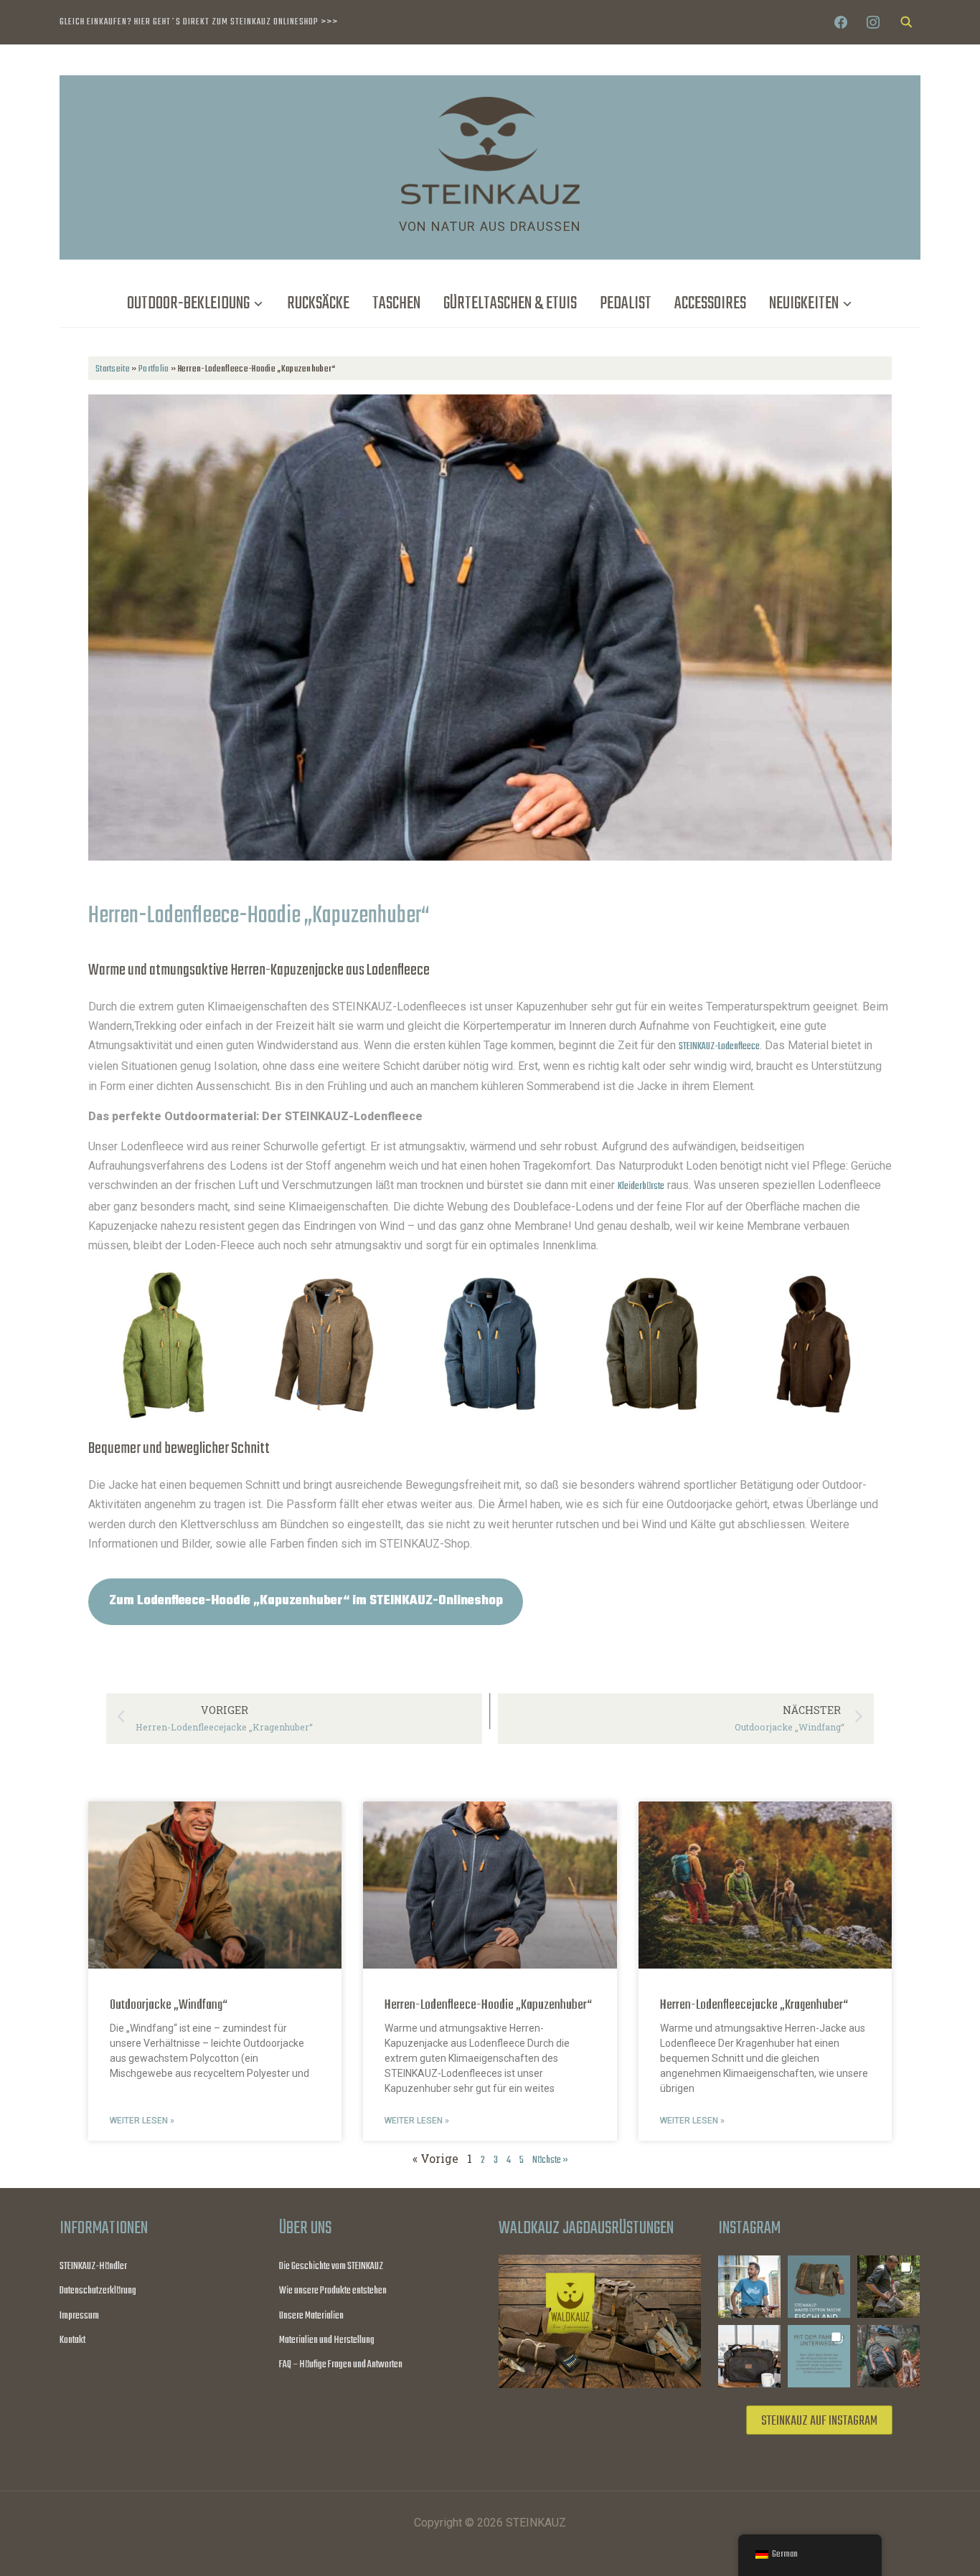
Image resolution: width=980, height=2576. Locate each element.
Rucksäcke (318, 304)
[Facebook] (841, 23)
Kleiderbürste (641, 1187)
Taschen (396, 304)
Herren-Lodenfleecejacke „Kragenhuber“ (754, 2005)
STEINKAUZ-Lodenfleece (719, 1047)
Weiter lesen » (142, 2121)
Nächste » (550, 2160)
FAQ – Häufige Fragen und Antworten (341, 2365)
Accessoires (710, 304)
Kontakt (72, 2340)
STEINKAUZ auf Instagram (819, 2421)
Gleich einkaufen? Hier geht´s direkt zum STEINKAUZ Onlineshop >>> (199, 22)
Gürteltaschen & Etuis (510, 304)
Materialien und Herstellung (327, 2340)
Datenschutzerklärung (98, 2291)
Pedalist (626, 304)
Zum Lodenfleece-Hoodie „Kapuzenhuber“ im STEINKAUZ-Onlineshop (306, 1601)
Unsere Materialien (311, 2316)
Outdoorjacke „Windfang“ (169, 2005)
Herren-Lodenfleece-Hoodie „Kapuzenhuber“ (488, 2005)
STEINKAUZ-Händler (93, 2267)
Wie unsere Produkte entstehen (333, 2291)
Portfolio (154, 369)
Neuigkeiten (804, 304)
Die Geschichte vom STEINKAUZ (331, 2267)
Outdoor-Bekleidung (188, 304)
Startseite (113, 369)
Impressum (79, 2316)
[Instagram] (873, 23)
